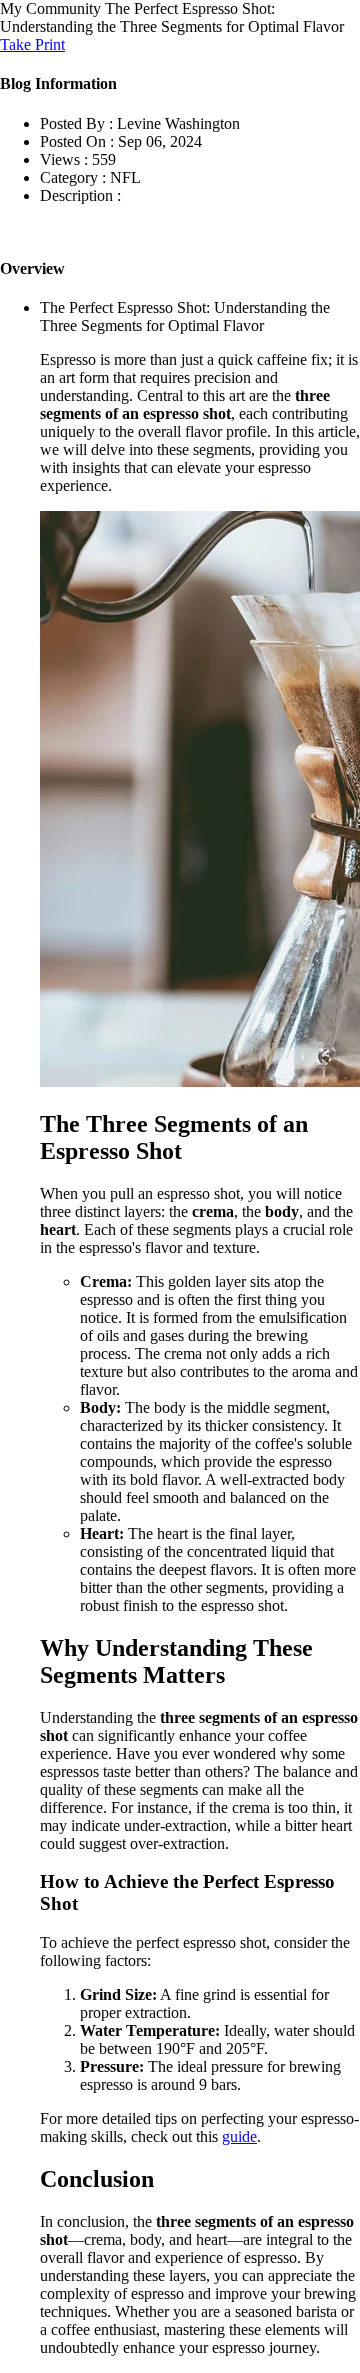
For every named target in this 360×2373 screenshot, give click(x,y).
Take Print (32, 44)
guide (239, 2136)
